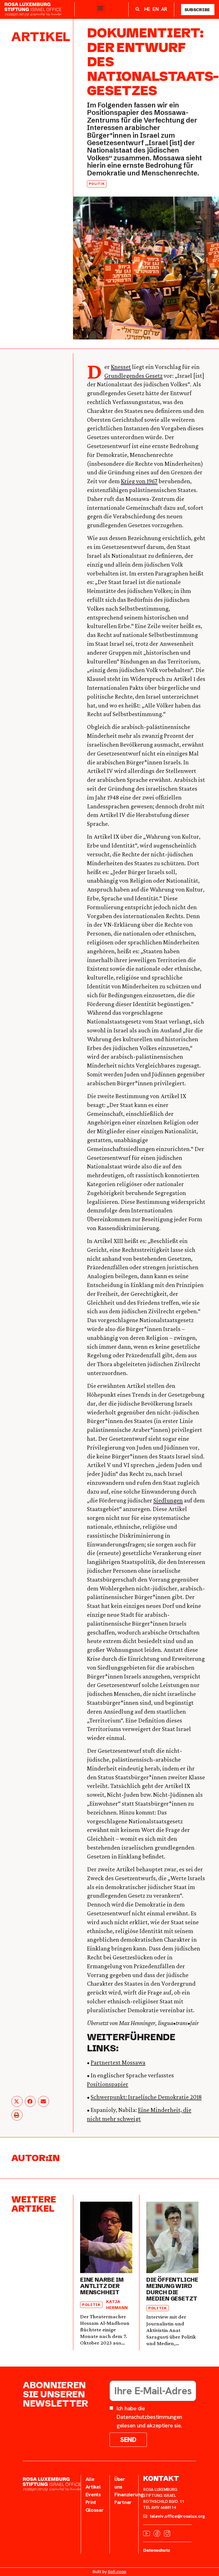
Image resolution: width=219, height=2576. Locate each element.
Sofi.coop (117, 2572)
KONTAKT (161, 2478)
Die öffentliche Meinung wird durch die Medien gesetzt (172, 2289)
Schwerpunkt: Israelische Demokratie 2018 (146, 2097)
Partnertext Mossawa (118, 2062)
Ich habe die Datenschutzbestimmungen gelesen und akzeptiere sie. (149, 2417)
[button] (101, 8)
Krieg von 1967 (139, 481)
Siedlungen (168, 1500)
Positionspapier (108, 2084)
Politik (97, 184)
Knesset (121, 367)
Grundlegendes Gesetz (133, 376)
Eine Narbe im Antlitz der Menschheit (102, 2286)
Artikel (41, 37)
